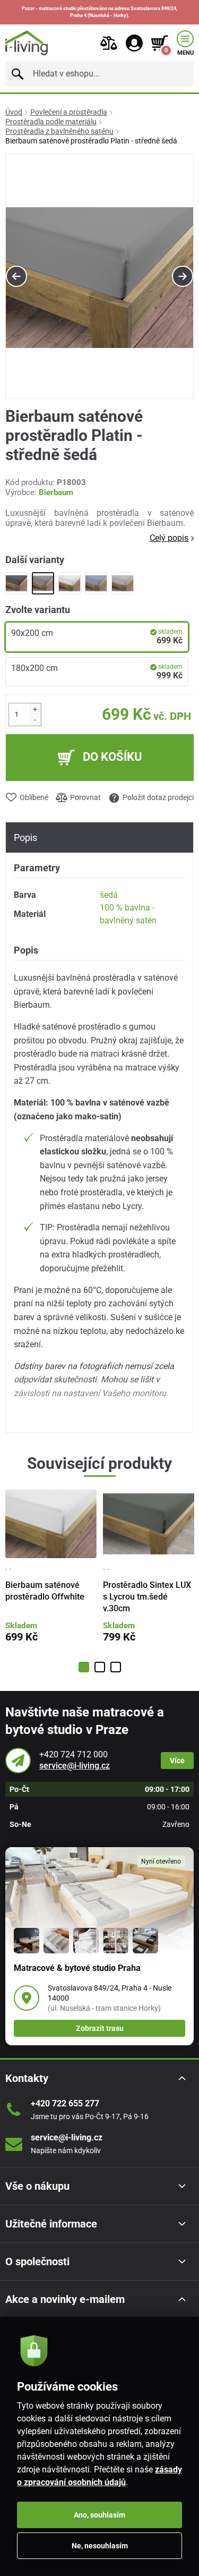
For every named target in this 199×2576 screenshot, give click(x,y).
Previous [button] (16, 276)
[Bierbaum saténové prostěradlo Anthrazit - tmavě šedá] (16, 583)
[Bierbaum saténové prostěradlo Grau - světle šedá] (123, 583)
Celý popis (169, 538)
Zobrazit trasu (100, 2028)
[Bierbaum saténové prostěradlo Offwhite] (70, 583)
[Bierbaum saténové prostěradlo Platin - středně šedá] (43, 583)
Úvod (14, 112)
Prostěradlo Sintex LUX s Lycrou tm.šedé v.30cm (147, 1597)
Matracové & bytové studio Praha (77, 1968)
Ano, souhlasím (99, 2515)
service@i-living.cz (75, 1766)
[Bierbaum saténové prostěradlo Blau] (96, 583)
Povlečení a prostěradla (69, 112)
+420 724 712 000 (73, 1754)
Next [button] (183, 276)
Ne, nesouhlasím (100, 2546)
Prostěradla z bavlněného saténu (59, 131)
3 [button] (116, 1667)
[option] (99, 277)
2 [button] (100, 1667)
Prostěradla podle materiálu (51, 122)
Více (177, 1761)
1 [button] (84, 1667)
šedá (109, 895)
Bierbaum (56, 492)
